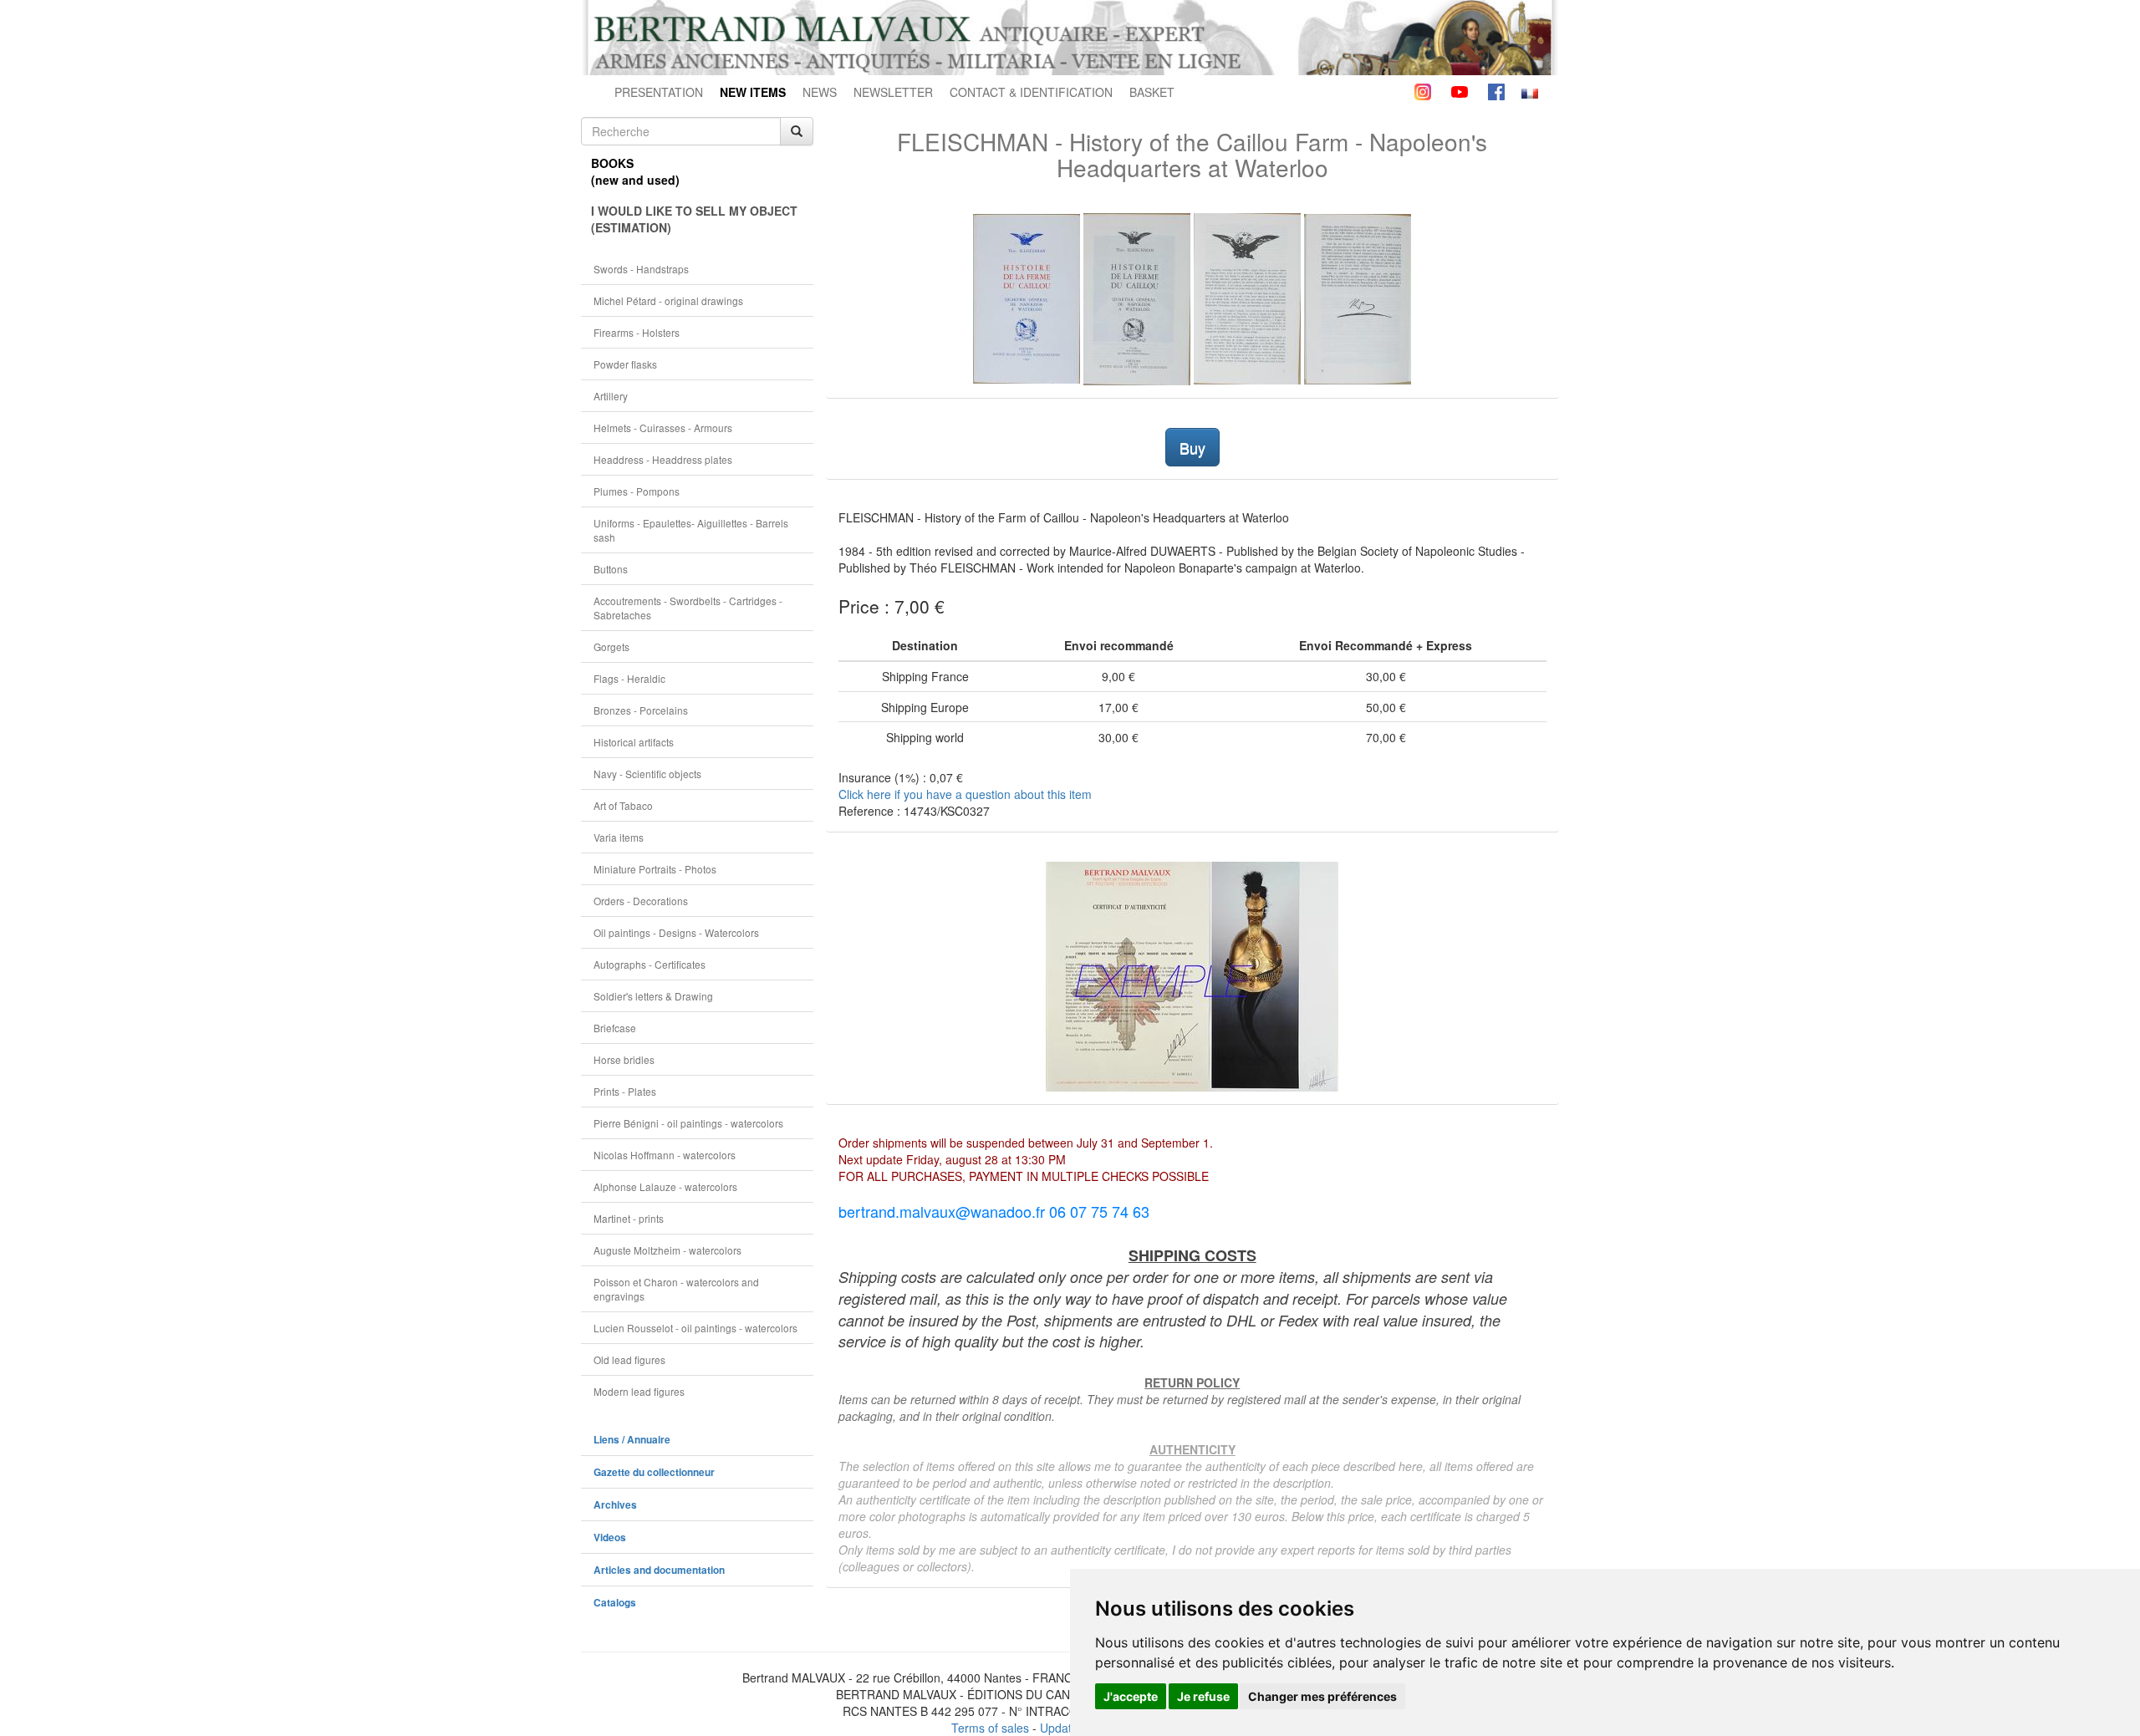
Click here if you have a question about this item (965, 794)
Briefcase (615, 1028)
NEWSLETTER (893, 92)
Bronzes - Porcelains (641, 710)
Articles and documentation (659, 1570)
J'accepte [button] (1131, 1696)
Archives (615, 1505)
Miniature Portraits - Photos (655, 869)
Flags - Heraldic (629, 678)
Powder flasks (625, 364)
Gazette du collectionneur (654, 1472)
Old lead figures (629, 1359)
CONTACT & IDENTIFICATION (1031, 92)
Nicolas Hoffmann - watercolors (665, 1155)
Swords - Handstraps (641, 269)
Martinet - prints (629, 1218)
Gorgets (611, 647)
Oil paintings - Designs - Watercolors (676, 932)
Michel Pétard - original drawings (668, 300)
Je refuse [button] (1203, 1696)
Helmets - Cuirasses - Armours (663, 428)
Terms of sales (990, 1728)
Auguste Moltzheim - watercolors (667, 1250)
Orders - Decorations (641, 901)
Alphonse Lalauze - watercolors (665, 1186)
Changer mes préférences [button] (1322, 1696)
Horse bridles (624, 1059)
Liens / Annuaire (632, 1440)
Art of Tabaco (623, 805)
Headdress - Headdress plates (663, 459)
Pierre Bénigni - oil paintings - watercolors (688, 1123)
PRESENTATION (659, 92)
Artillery (611, 396)
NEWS (820, 92)
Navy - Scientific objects (647, 774)
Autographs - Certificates (650, 964)
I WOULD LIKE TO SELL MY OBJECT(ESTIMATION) (694, 219)
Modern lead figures (639, 1391)
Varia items (619, 837)
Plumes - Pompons (637, 491)
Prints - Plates (625, 1091)
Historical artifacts (634, 742)
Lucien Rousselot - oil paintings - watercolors (695, 1328)
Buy (1192, 447)
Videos (610, 1537)
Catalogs (615, 1603)
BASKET (1152, 92)
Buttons (611, 569)
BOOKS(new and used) (635, 171)
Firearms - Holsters (637, 332)
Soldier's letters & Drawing (653, 996)
